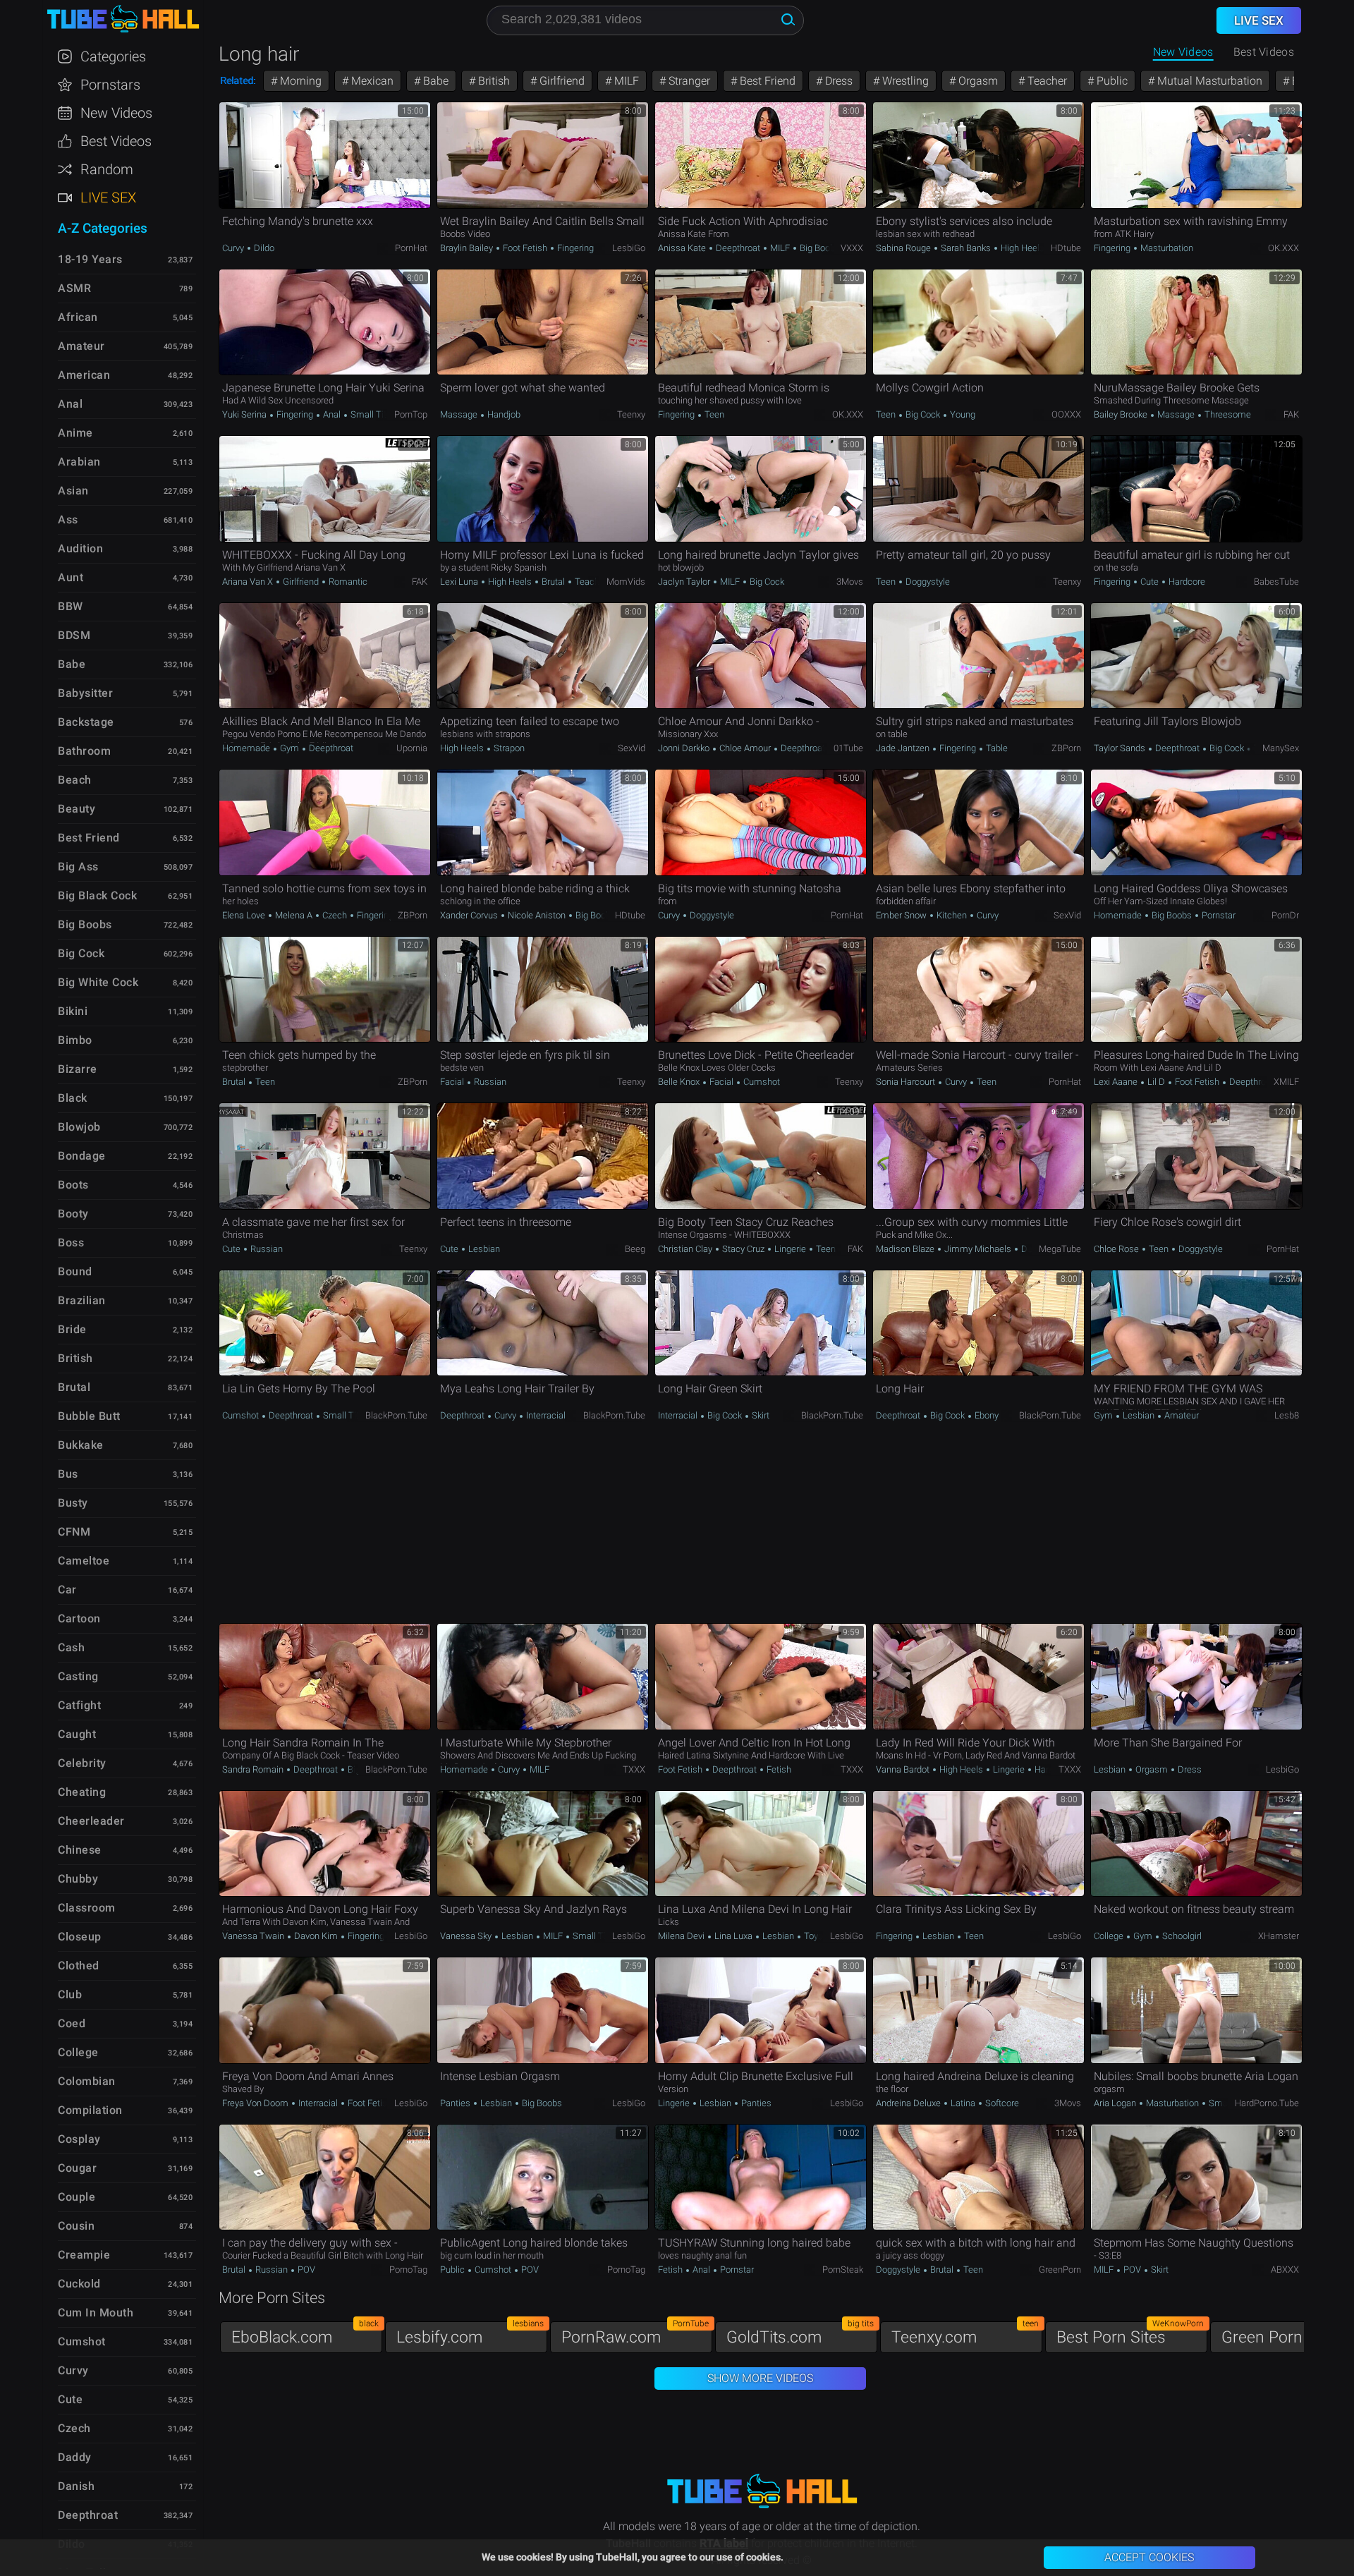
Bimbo (75, 1040)
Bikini (73, 1011)
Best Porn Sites (1130, 2334)
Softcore (1001, 2103)
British (493, 81)
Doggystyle (927, 582)
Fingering (574, 248)
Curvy (234, 248)
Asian (73, 491)
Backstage (86, 722)
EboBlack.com (305, 2334)
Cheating (82, 1792)
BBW (71, 606)
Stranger (688, 81)
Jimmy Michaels (978, 1249)
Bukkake (81, 1445)
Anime (75, 433)
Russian (489, 1082)
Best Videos (116, 141)
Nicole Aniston (537, 915)
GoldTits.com (800, 2334)
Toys (812, 1936)
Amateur (1181, 1415)
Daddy (75, 2457)
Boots (73, 1185)
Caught (77, 1734)
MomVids (626, 582)
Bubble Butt (89, 1416)
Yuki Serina (245, 414)
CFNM (74, 1532)
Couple (77, 2197)
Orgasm (977, 81)
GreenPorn (1060, 2270)
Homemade (247, 748)
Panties (456, 2103)
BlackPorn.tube (396, 1415)
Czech (335, 915)
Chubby (78, 1879)
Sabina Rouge (904, 248)
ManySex (1281, 748)
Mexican (371, 81)
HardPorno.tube (1267, 2103)
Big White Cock (98, 982)
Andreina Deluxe (909, 2103)
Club (70, 1994)
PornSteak (843, 2270)
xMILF (1286, 1082)
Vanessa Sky (467, 1936)
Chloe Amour (745, 748)
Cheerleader (91, 1821)
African (78, 317)
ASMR (74, 288)
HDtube (1066, 248)
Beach (75, 780)
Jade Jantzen (904, 748)
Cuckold (79, 2284)
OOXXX (1066, 414)
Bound (75, 1271)
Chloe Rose (1117, 1249)
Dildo (263, 248)
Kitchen (952, 915)
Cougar (77, 2168)
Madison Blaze (906, 1249)
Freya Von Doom (256, 2103)
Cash (71, 1647)
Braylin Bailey (468, 248)
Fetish (778, 1769)
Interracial (545, 1415)
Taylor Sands (1121, 748)
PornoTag (408, 2270)
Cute (1149, 582)
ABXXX (1285, 2270)
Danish (76, 2486)
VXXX (852, 248)
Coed (72, 2023)
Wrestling (904, 81)
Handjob (503, 414)
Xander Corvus (470, 915)
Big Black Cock (97, 895)
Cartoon (79, 1618)
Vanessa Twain (254, 1936)
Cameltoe (84, 1561)
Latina (963, 2103)
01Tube (848, 748)
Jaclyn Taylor (685, 582)
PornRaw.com (635, 2334)
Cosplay (79, 2139)
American (84, 375)
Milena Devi (682, 1936)
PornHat (411, 248)
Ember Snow (902, 915)
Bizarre (78, 1069)
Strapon (508, 748)
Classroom (87, 1908)
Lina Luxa (733, 1936)
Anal (332, 414)
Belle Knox (680, 1082)
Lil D (1156, 1082)
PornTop (411, 414)
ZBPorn (1066, 748)
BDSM (74, 635)
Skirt (760, 1415)
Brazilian (82, 1300)
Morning (299, 81)
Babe (434, 81)
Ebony (986, 1415)
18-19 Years (90, 259)
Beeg (635, 1249)
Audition (80, 548)
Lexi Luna (460, 582)
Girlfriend (561, 81)
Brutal (553, 582)
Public (1111, 81)
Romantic (347, 582)
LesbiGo (629, 248)
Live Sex (108, 198)
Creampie (84, 2255)
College (1110, 1936)
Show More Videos (760, 2378)
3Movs (850, 582)
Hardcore (1186, 582)
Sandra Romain (254, 1769)
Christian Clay (686, 1249)
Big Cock (923, 414)
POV (305, 2270)
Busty (73, 1503)
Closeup (80, 1937)
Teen (713, 414)
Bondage (82, 1156)
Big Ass (78, 867)
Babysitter (85, 693)
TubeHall (123, 19)
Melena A (294, 915)
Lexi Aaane (1117, 1082)
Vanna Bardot (904, 1769)
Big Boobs (819, 248)
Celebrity (82, 1763)
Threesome (1227, 414)
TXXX (634, 1769)
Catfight (79, 1705)
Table (996, 748)
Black (73, 1098)
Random (107, 169)
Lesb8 (1287, 1415)
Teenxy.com (965, 2334)
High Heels (1021, 248)
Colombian (87, 2081)
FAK (1291, 414)
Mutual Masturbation (1208, 81)
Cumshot (761, 1082)
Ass (68, 520)
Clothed (79, 1966)
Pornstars (110, 85)
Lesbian (483, 1249)
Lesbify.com (470, 2334)
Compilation (90, 2110)
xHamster (1279, 1936)
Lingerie (790, 1249)
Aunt (71, 577)
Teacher (1046, 81)
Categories (113, 56)
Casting (78, 1676)
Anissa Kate (683, 248)
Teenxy (631, 414)
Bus (68, 1474)
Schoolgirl (1181, 1936)
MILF (625, 81)
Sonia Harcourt (907, 1082)
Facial (453, 1082)
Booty (73, 1214)
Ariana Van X (249, 582)
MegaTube (1060, 1249)
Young (962, 414)
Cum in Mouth (96, 2313)
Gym (289, 748)
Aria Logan (1116, 2103)
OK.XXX (1283, 248)
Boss (71, 1243)
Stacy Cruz (743, 1249)
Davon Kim (316, 1936)
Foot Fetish (525, 248)
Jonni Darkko (685, 748)
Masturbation (1166, 248)
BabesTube (1276, 582)
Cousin (76, 2226)
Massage (460, 414)
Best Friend (766, 81)
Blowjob (79, 1127)
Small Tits (370, 414)
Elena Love (245, 915)
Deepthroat (738, 248)
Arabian (79, 462)
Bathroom (84, 751)
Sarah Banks (966, 248)
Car (67, 1590)
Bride (72, 1329)
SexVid (632, 748)
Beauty (77, 809)
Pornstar (1218, 915)
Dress (837, 81)
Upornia (412, 748)
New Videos (1183, 52)
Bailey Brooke (1122, 414)
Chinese (80, 1850)
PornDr (1285, 915)
